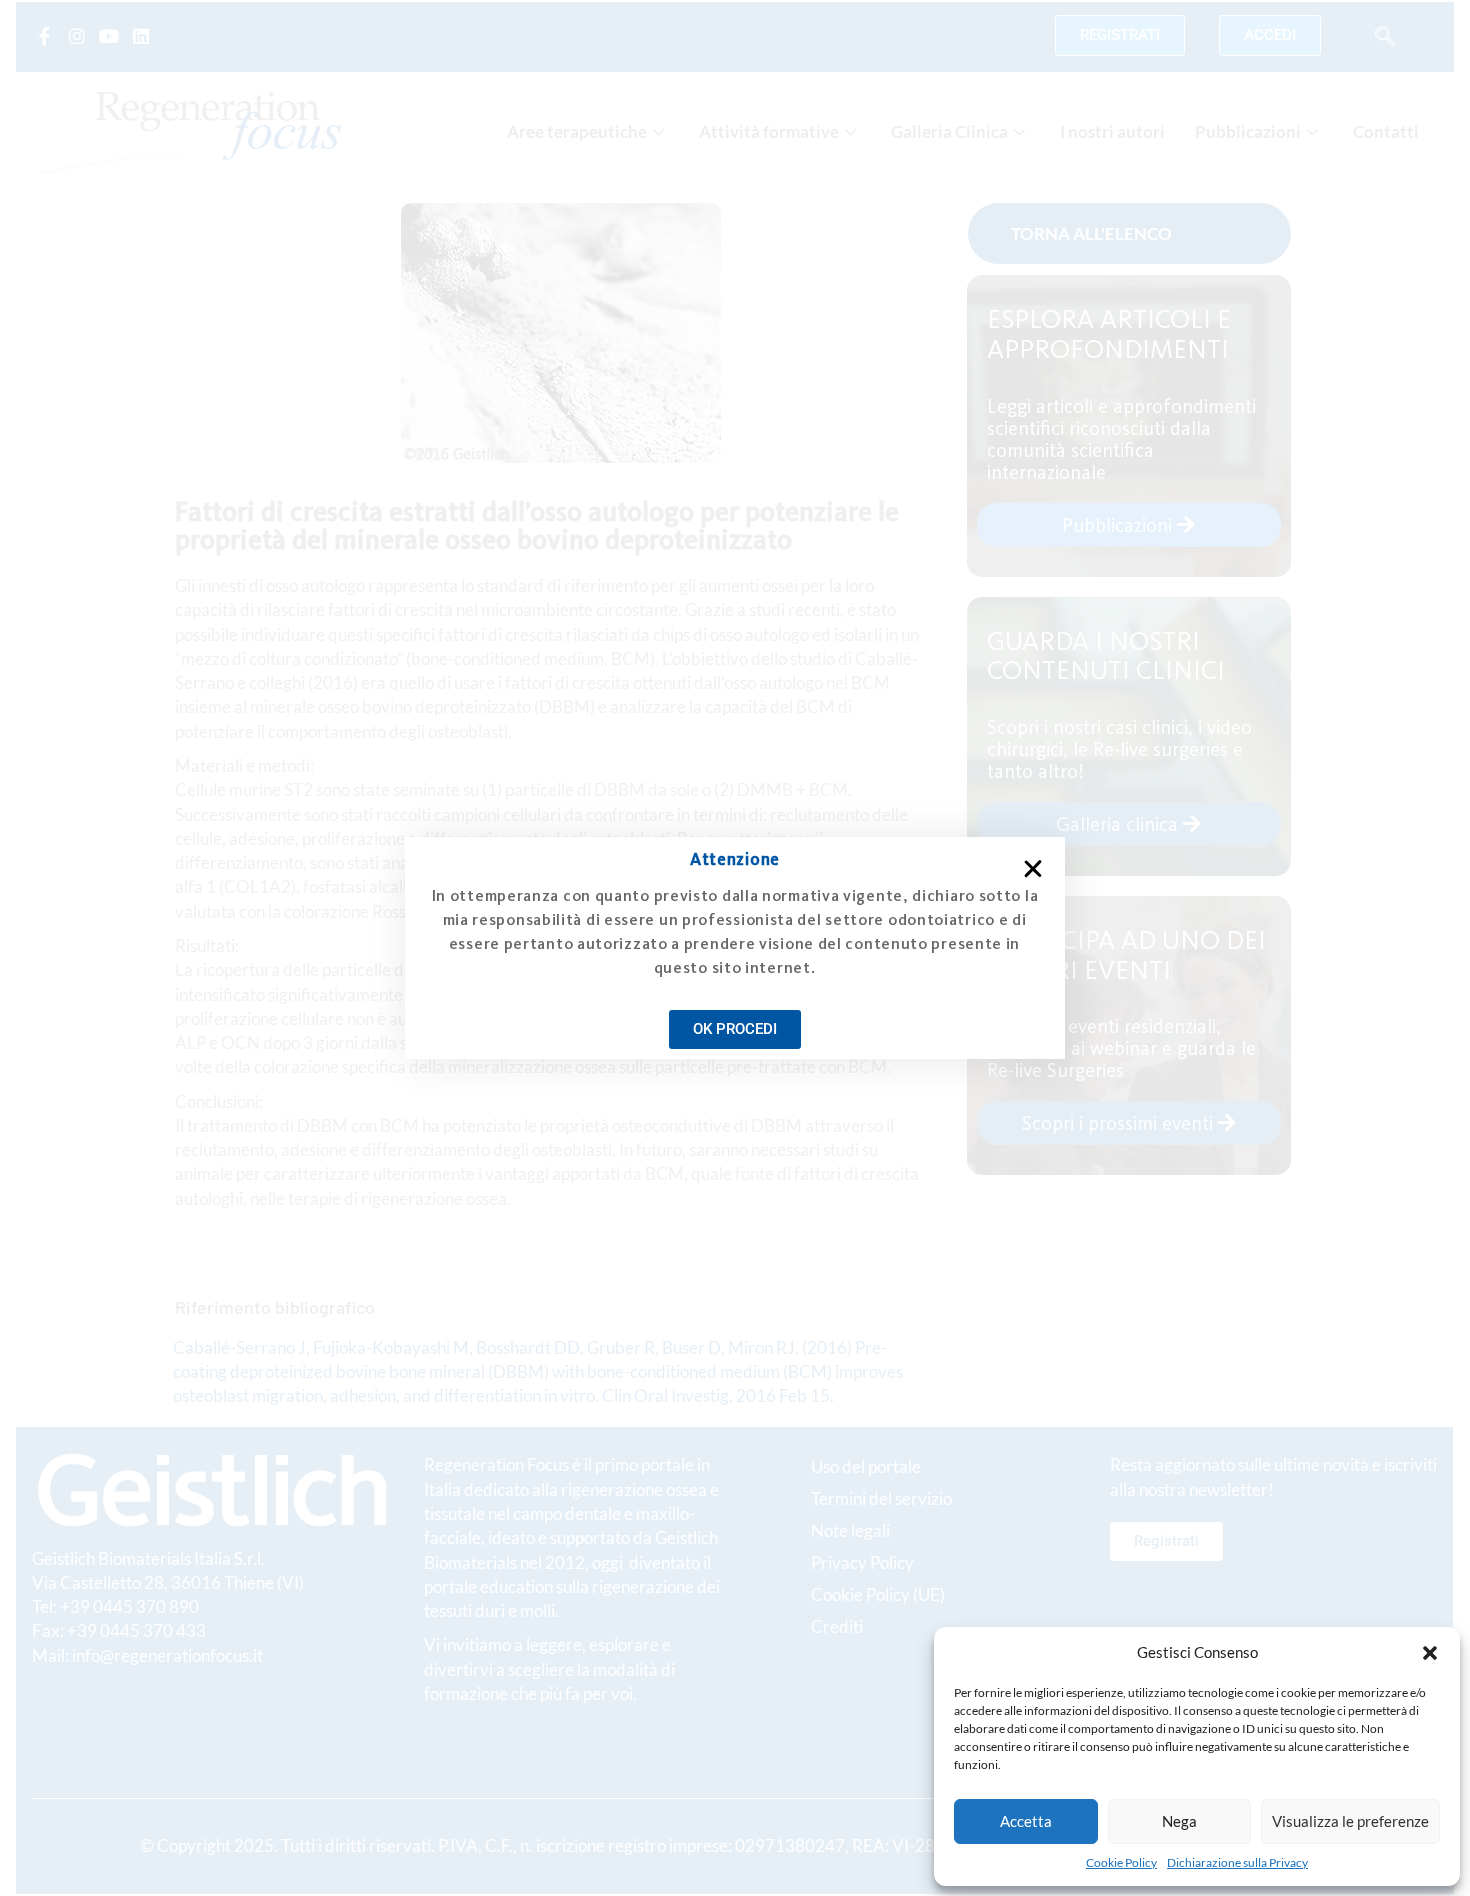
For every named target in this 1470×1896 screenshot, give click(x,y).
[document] (735, 948)
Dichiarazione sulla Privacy (1237, 1862)
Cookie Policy (1121, 1862)
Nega (1179, 1821)
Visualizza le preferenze (1350, 1821)
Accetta (1026, 1821)
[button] (1430, 1653)
